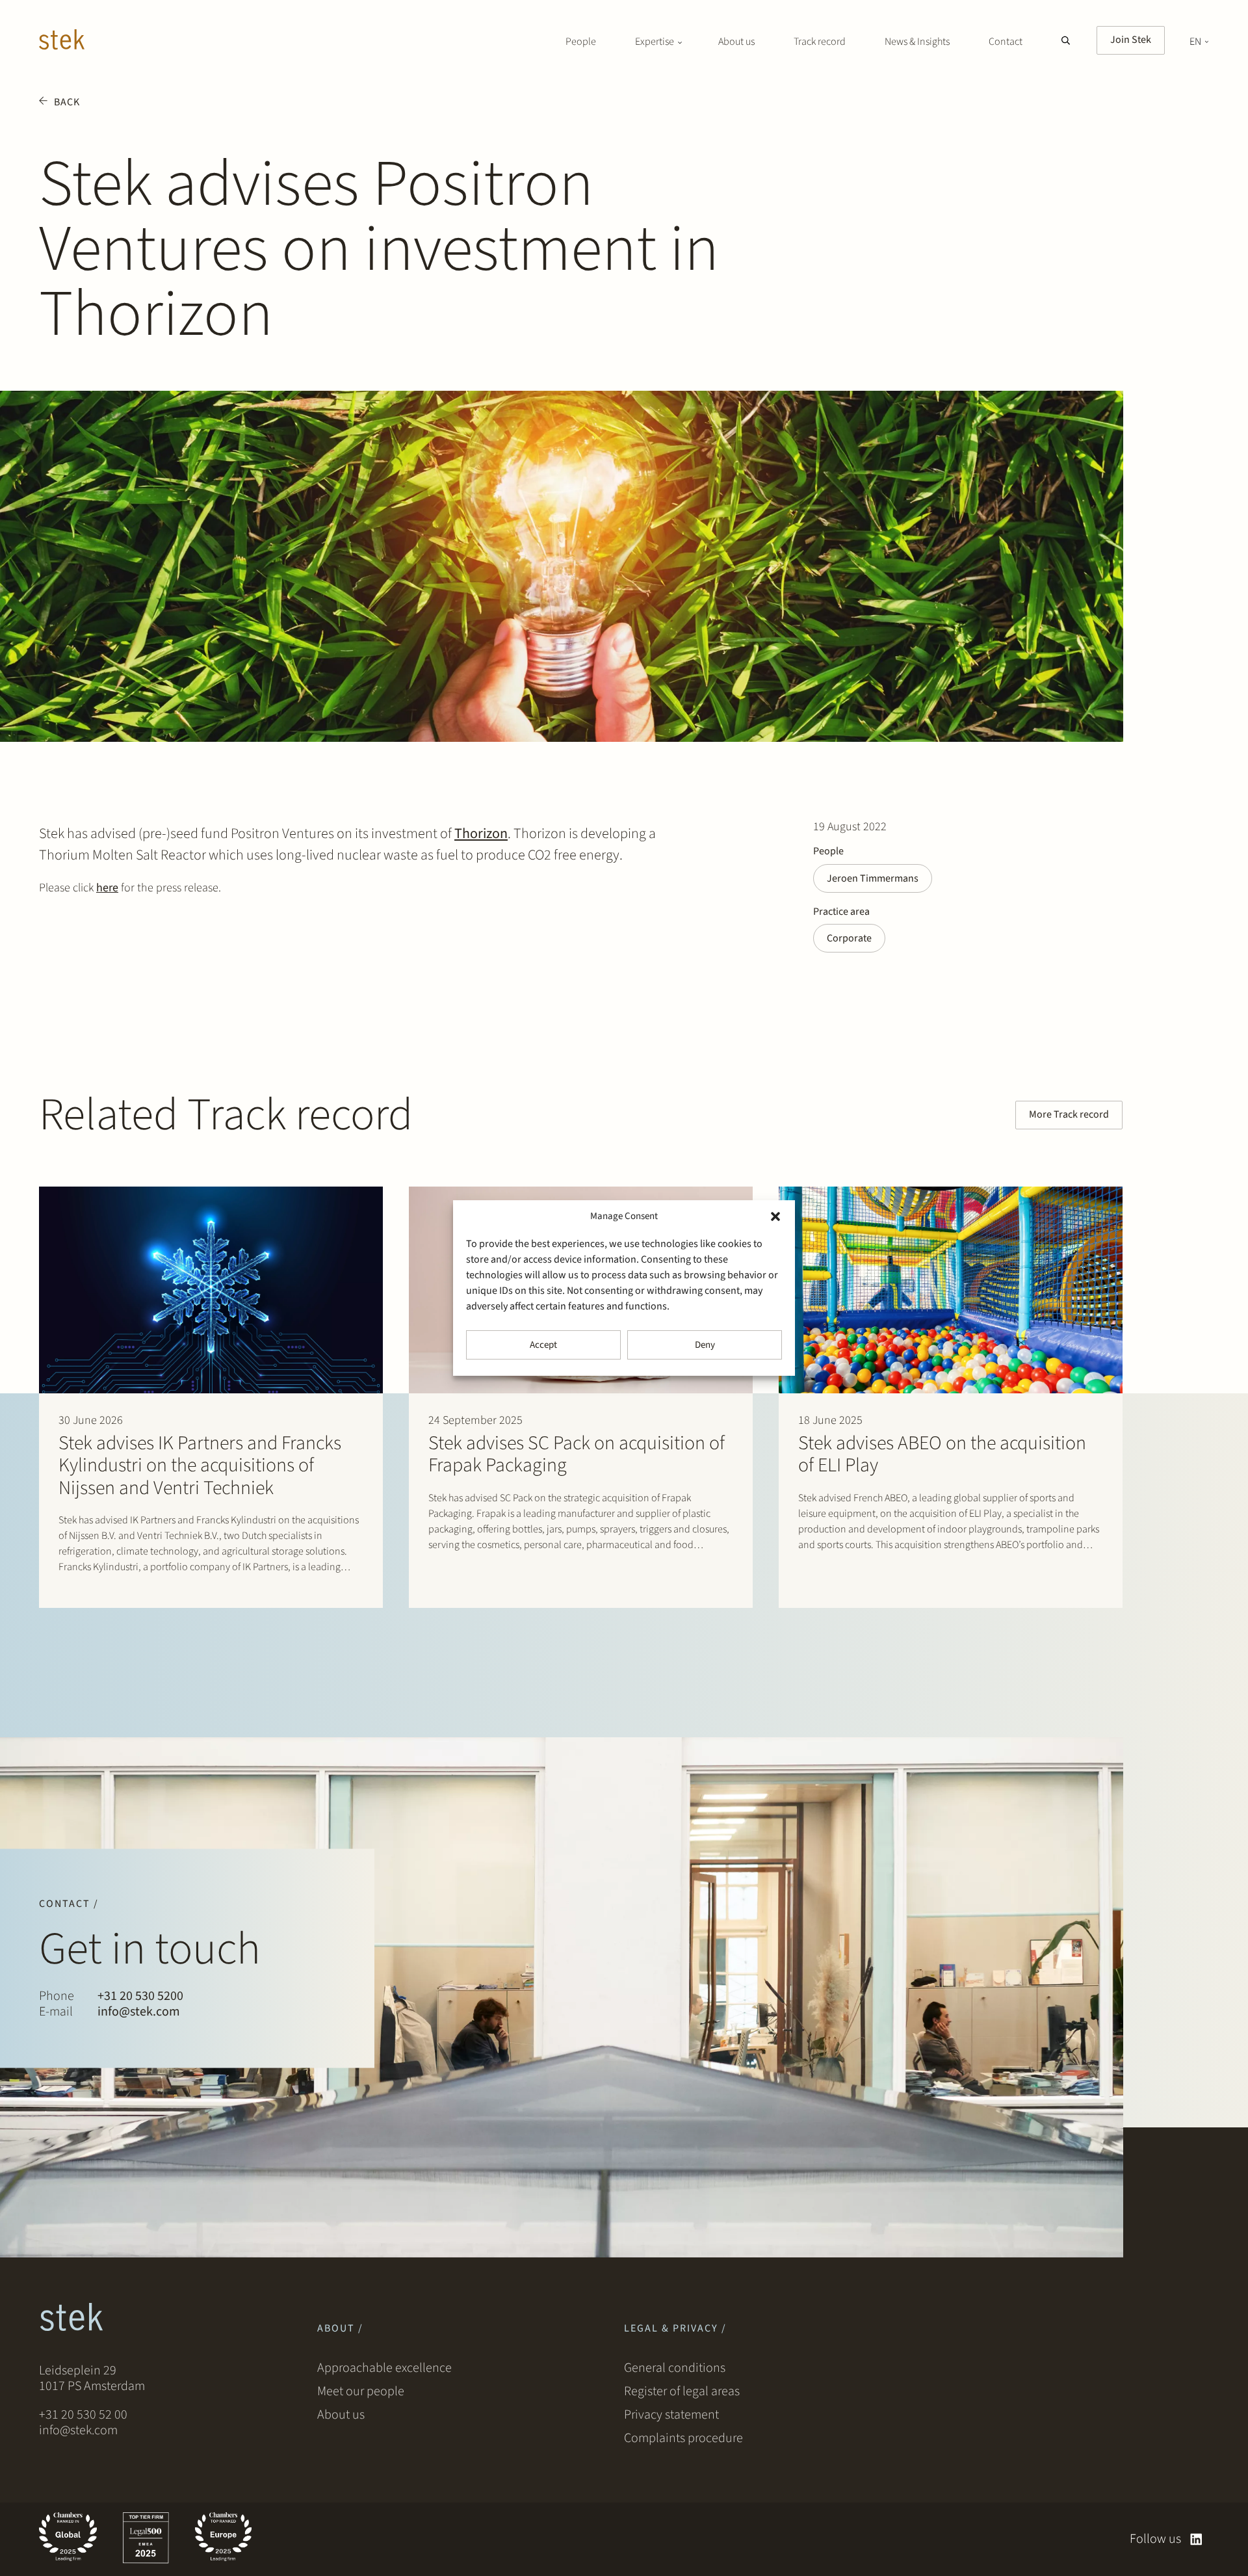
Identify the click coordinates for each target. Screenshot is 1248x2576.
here (107, 888)
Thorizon (481, 834)
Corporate (849, 938)
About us (736, 42)
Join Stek (1131, 40)
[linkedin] (1196, 2539)
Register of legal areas (682, 2391)
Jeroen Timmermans (873, 878)
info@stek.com (139, 2012)
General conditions (675, 2368)
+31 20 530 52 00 (83, 2415)
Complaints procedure (683, 2438)
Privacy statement (671, 2415)
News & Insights (917, 42)
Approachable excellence (384, 2368)
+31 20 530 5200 (140, 1996)
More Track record (1069, 1114)
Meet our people (361, 2391)
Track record (820, 42)
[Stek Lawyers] (62, 42)
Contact (1006, 42)
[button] (775, 1216)
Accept (543, 1345)
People (581, 42)
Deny (705, 1345)
